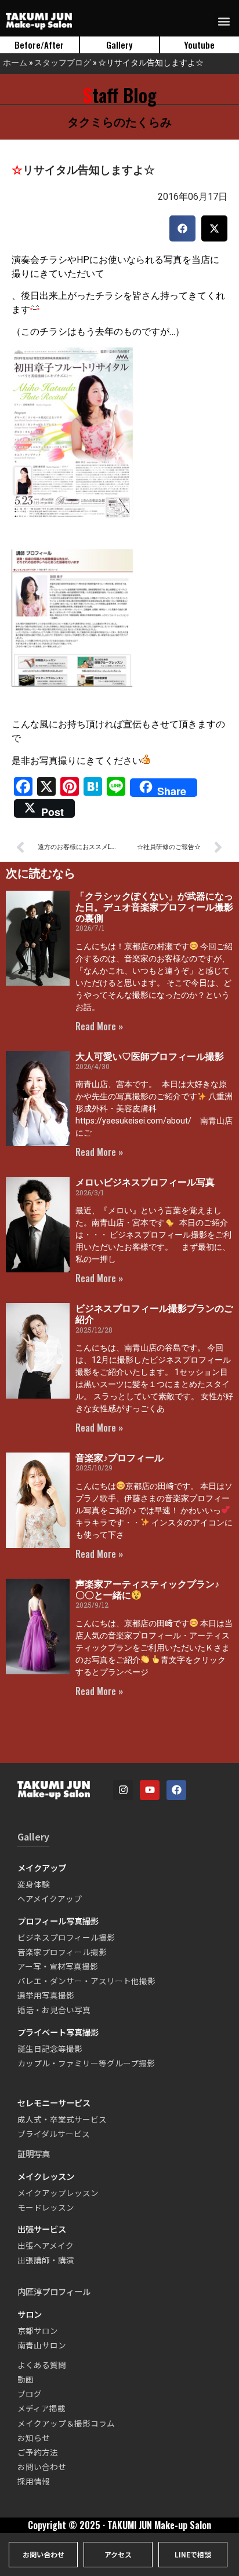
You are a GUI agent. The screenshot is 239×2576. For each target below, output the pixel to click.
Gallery (33, 1836)
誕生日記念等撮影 (50, 2048)
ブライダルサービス (54, 2134)
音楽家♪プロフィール (119, 1458)
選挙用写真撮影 (46, 1995)
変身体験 (34, 1884)
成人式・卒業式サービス (62, 2119)
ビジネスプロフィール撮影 (66, 1937)
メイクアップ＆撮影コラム (66, 2423)
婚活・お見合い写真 (54, 2010)
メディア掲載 (41, 2408)
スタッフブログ (63, 62)
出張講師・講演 (46, 2260)
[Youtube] (150, 1790)
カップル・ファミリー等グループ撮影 (86, 2063)
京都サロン (38, 2330)
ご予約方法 (38, 2452)
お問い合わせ (42, 2467)
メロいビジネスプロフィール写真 (145, 1182)
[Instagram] (123, 1790)
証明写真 (34, 2154)
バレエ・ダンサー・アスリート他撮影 (86, 1981)
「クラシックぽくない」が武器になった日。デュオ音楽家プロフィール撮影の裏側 (154, 907)
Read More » (99, 1026)
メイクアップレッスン (58, 2193)
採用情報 (34, 2481)
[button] (224, 21)
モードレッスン (46, 2207)
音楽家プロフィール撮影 (62, 1952)
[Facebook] (176, 1790)
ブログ (30, 2394)
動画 (26, 2379)
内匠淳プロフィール (54, 2291)
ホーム (15, 62)
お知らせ (34, 2438)
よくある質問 (42, 2365)
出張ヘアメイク (46, 2245)
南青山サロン (42, 2345)
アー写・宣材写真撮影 (58, 1966)
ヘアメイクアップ (50, 1898)
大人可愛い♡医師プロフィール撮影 (150, 1057)
